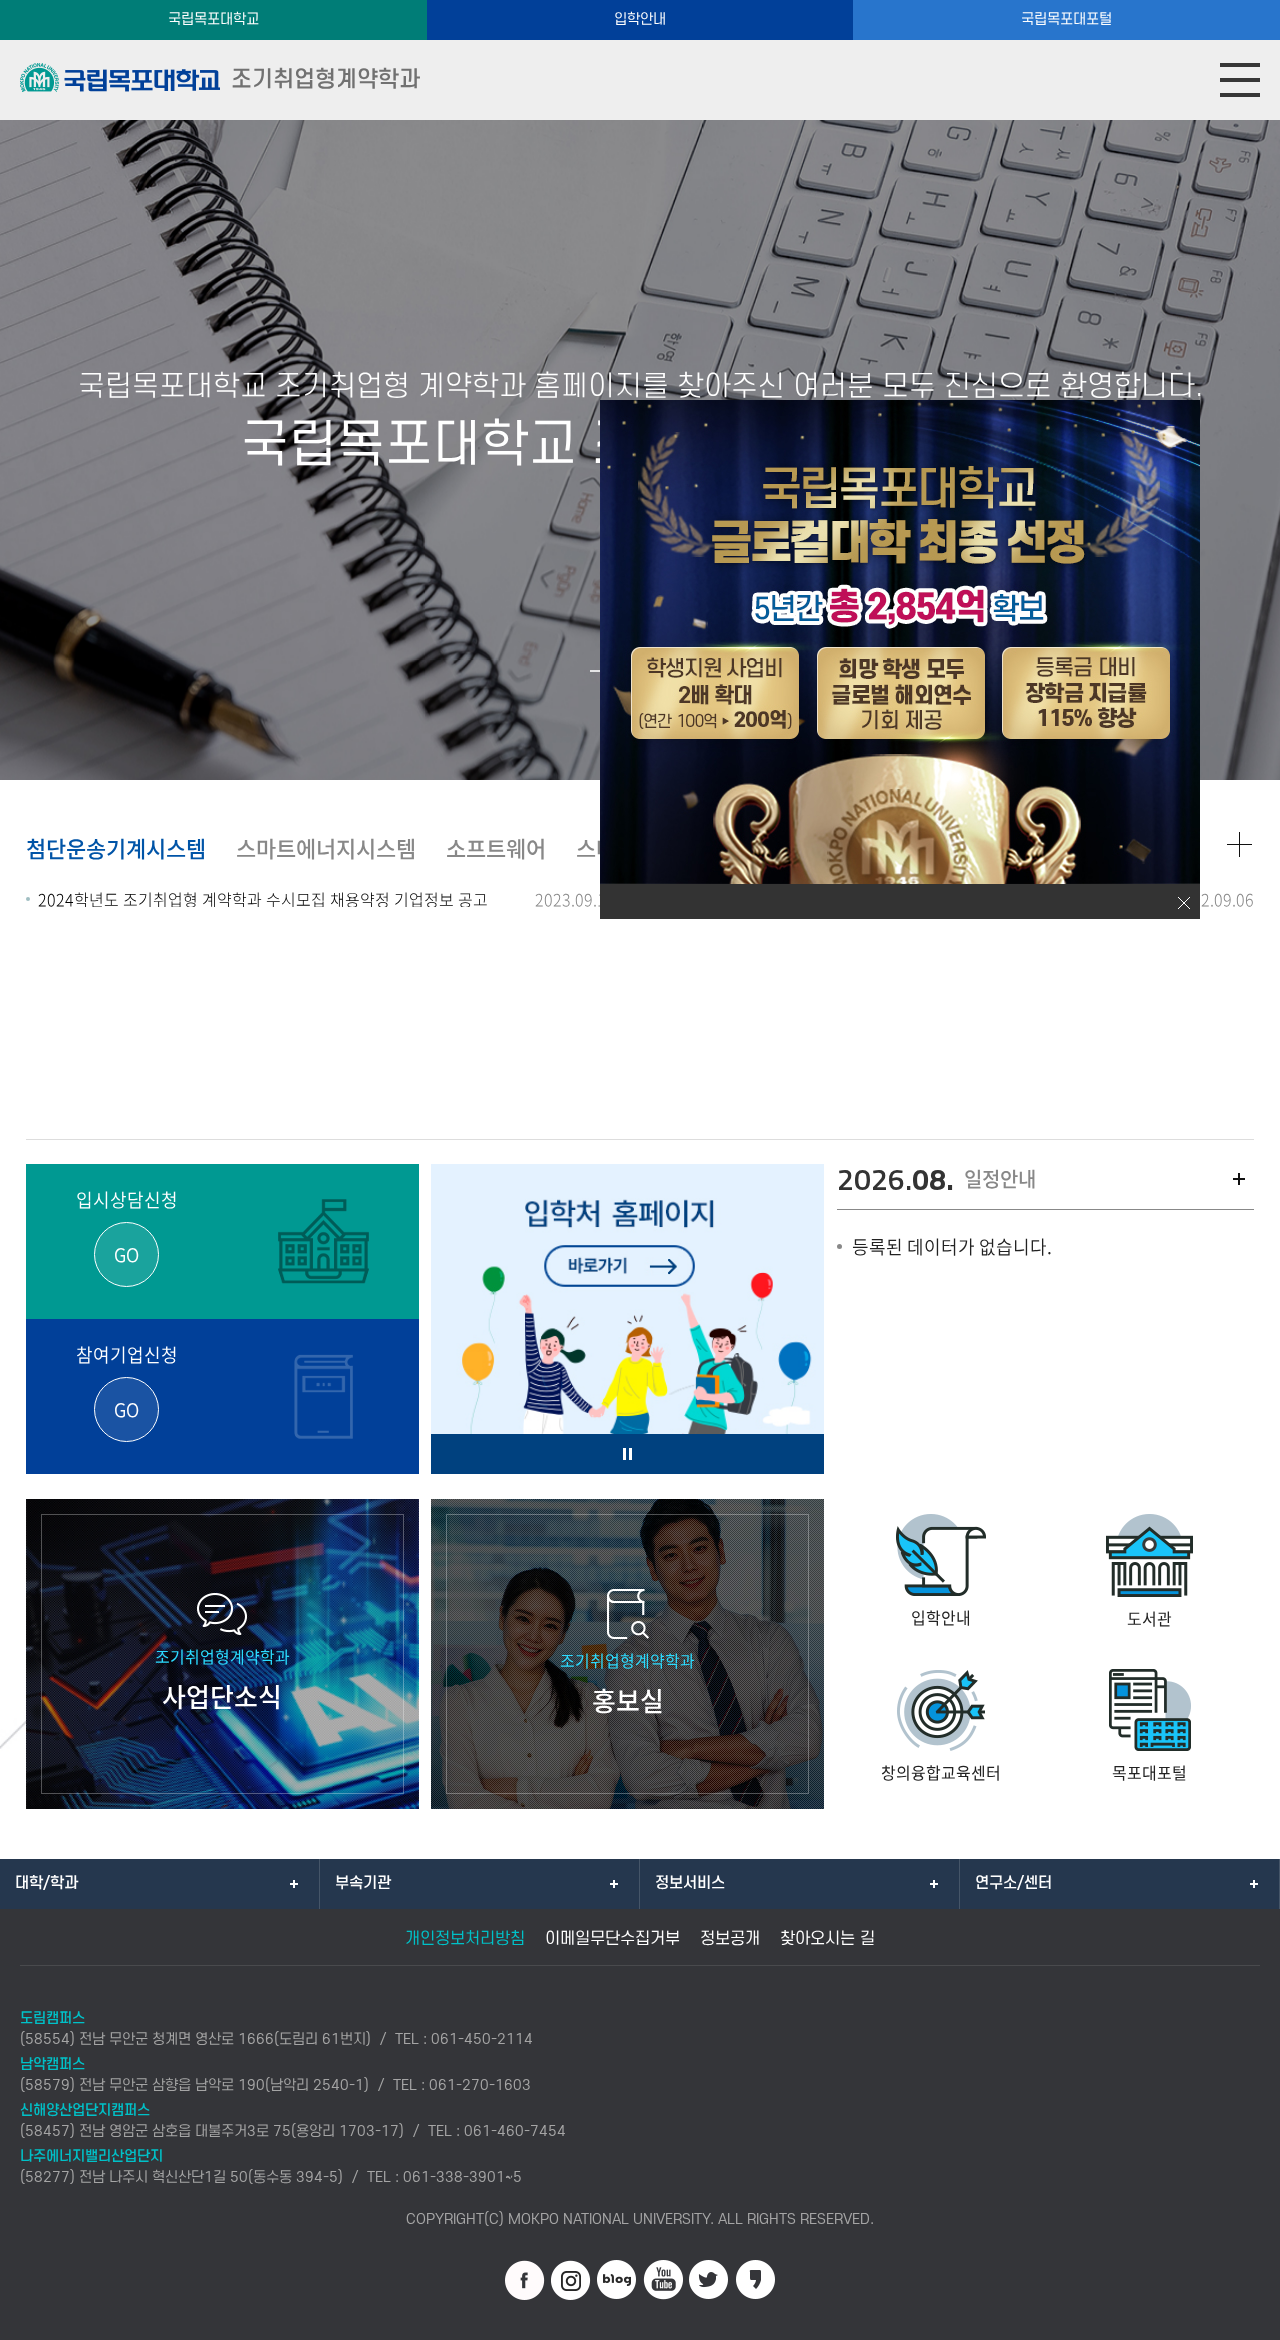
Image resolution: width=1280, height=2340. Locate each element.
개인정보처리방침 (465, 1939)
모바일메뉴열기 (1240, 80)
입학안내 (640, 19)
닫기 (1184, 903)
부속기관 (363, 1883)
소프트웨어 (496, 847)
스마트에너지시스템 (326, 847)
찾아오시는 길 (827, 1939)
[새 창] (627, 1329)
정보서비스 (690, 1883)
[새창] (525, 2280)
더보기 (1239, 1179)
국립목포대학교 (213, 19)
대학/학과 (46, 1883)
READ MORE (1239, 845)
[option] (627, 1329)
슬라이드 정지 (628, 1454)
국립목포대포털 (1066, 19)
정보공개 (730, 1939)
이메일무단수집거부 (612, 1939)
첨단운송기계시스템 (116, 847)
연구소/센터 (1013, 1883)
